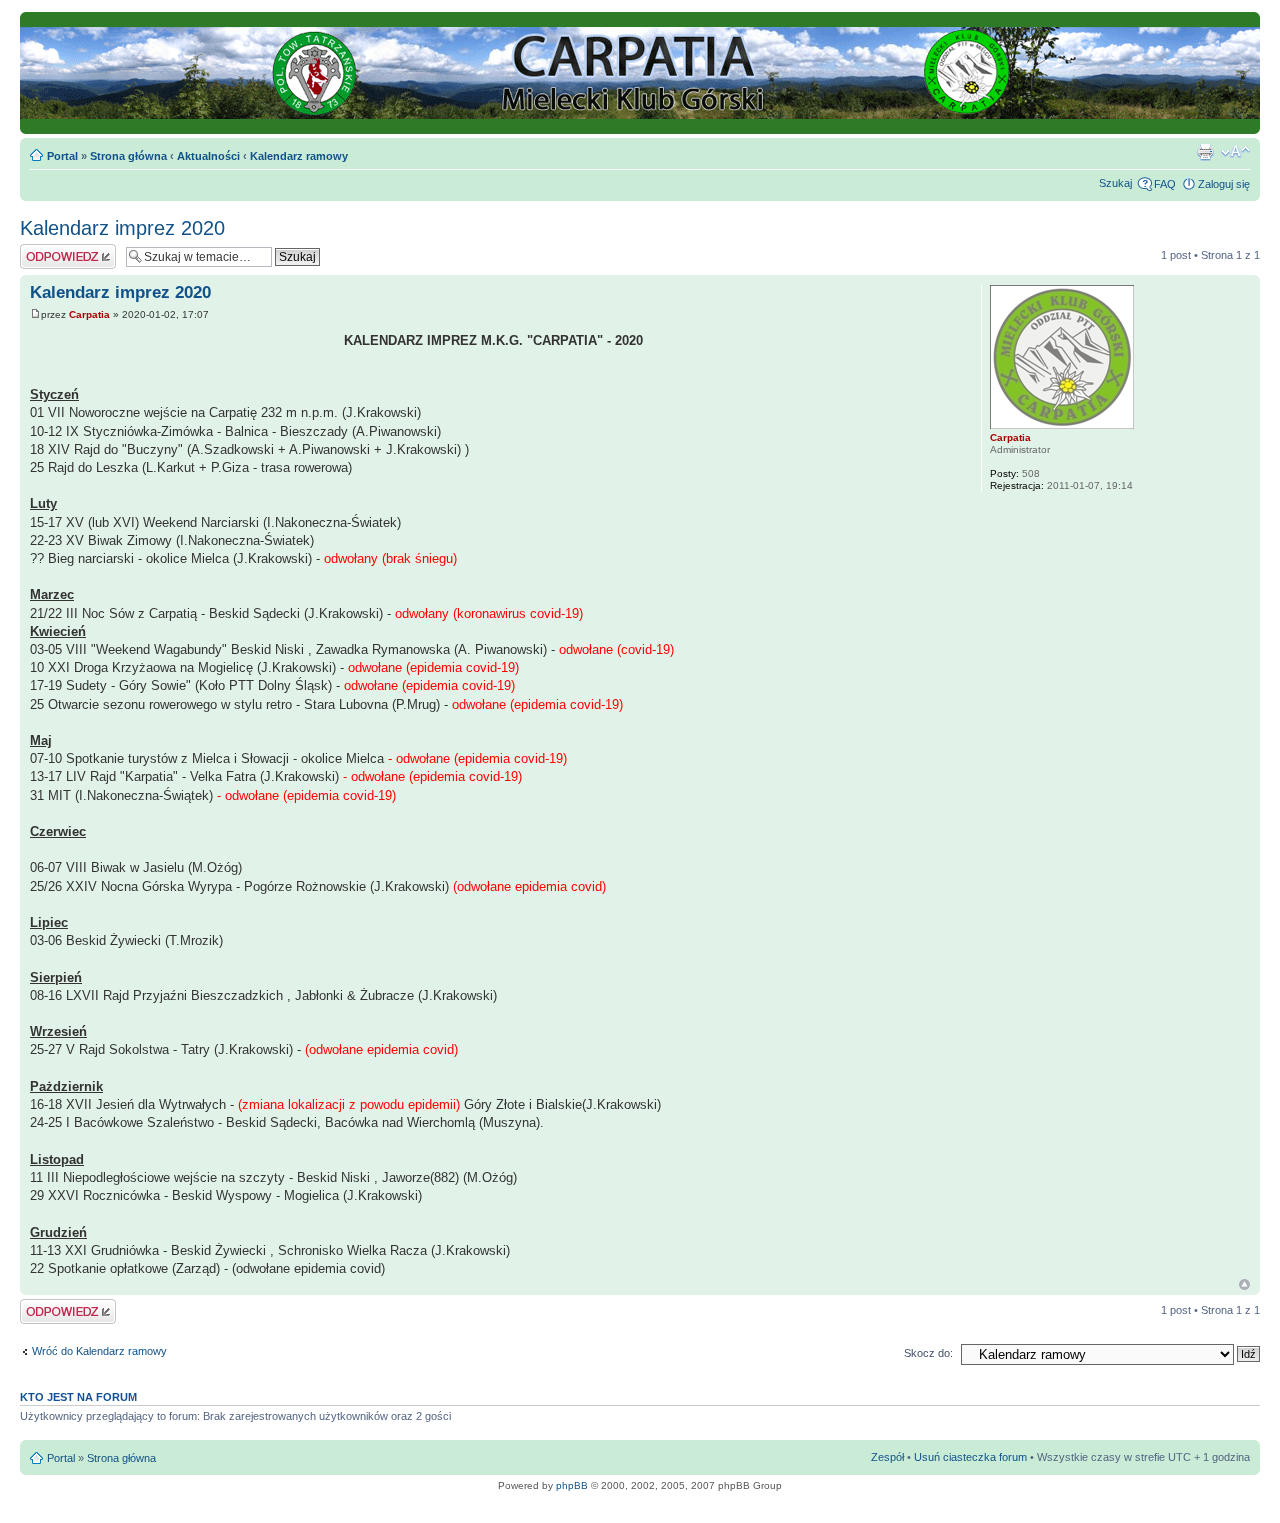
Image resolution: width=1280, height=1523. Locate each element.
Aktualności (208, 156)
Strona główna (128, 156)
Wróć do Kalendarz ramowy (99, 1351)
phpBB (572, 1485)
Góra (1244, 1284)
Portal (62, 156)
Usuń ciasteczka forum (970, 1457)
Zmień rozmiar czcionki (1235, 152)
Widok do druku (1205, 152)
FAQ (1165, 184)
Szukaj (1115, 183)
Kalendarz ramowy (299, 156)
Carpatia (89, 314)
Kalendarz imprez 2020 (122, 228)
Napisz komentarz (64, 250)
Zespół (887, 1457)
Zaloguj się (1224, 184)
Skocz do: (928, 1353)
